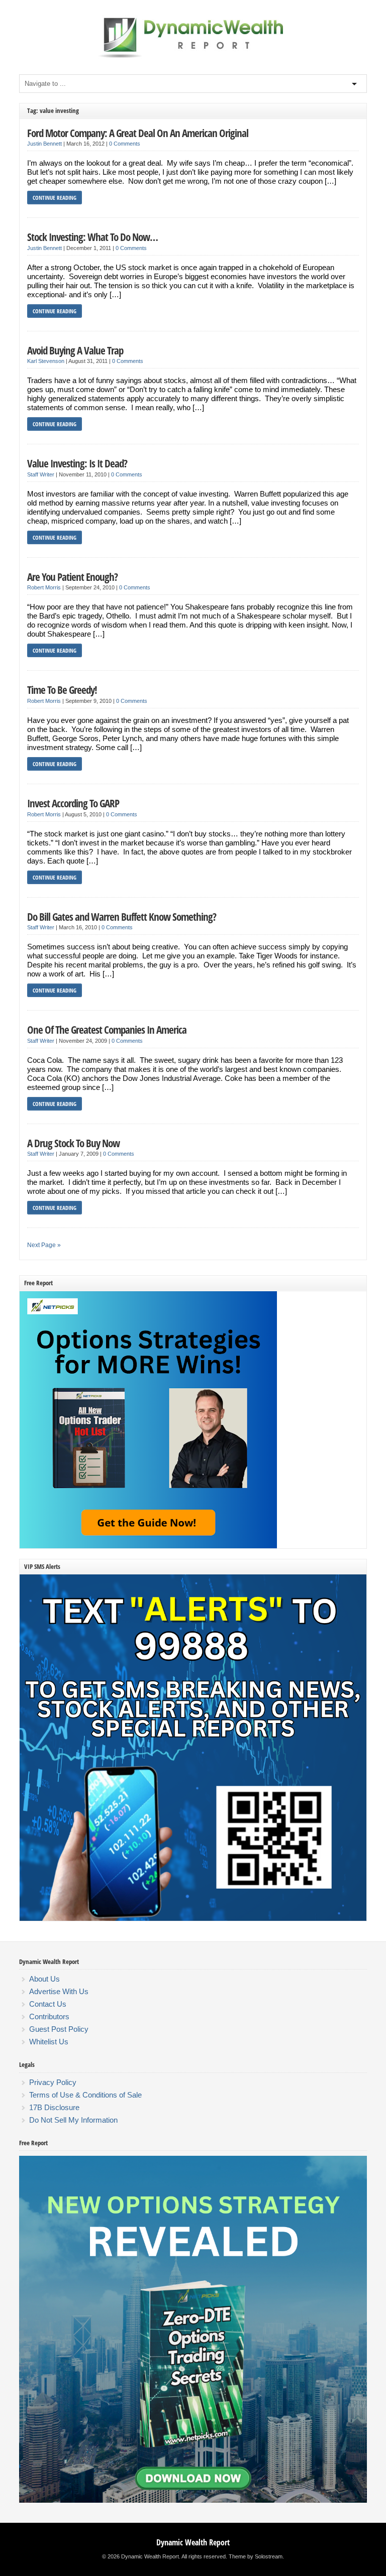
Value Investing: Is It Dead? (77, 463)
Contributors (49, 2016)
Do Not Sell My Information (73, 2120)
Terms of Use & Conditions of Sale (85, 2095)
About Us (44, 1979)
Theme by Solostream (256, 2556)
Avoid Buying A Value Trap (75, 350)
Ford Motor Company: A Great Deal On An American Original (138, 133)
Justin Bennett (44, 144)
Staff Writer (41, 474)
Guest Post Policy (59, 2029)
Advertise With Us (59, 1991)
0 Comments (125, 144)
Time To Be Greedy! (62, 690)
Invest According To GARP (73, 803)
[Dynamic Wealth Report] (193, 57)
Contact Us (48, 2004)
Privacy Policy (53, 2082)
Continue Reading (55, 198)
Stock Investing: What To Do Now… (92, 237)
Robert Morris (44, 587)
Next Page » (44, 1245)
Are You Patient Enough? (72, 577)
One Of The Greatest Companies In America (107, 1029)
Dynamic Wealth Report (193, 2542)
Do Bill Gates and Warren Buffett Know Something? (122, 916)
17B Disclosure (54, 2107)
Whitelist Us (49, 2042)
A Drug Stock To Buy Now (73, 1143)
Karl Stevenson (46, 361)
